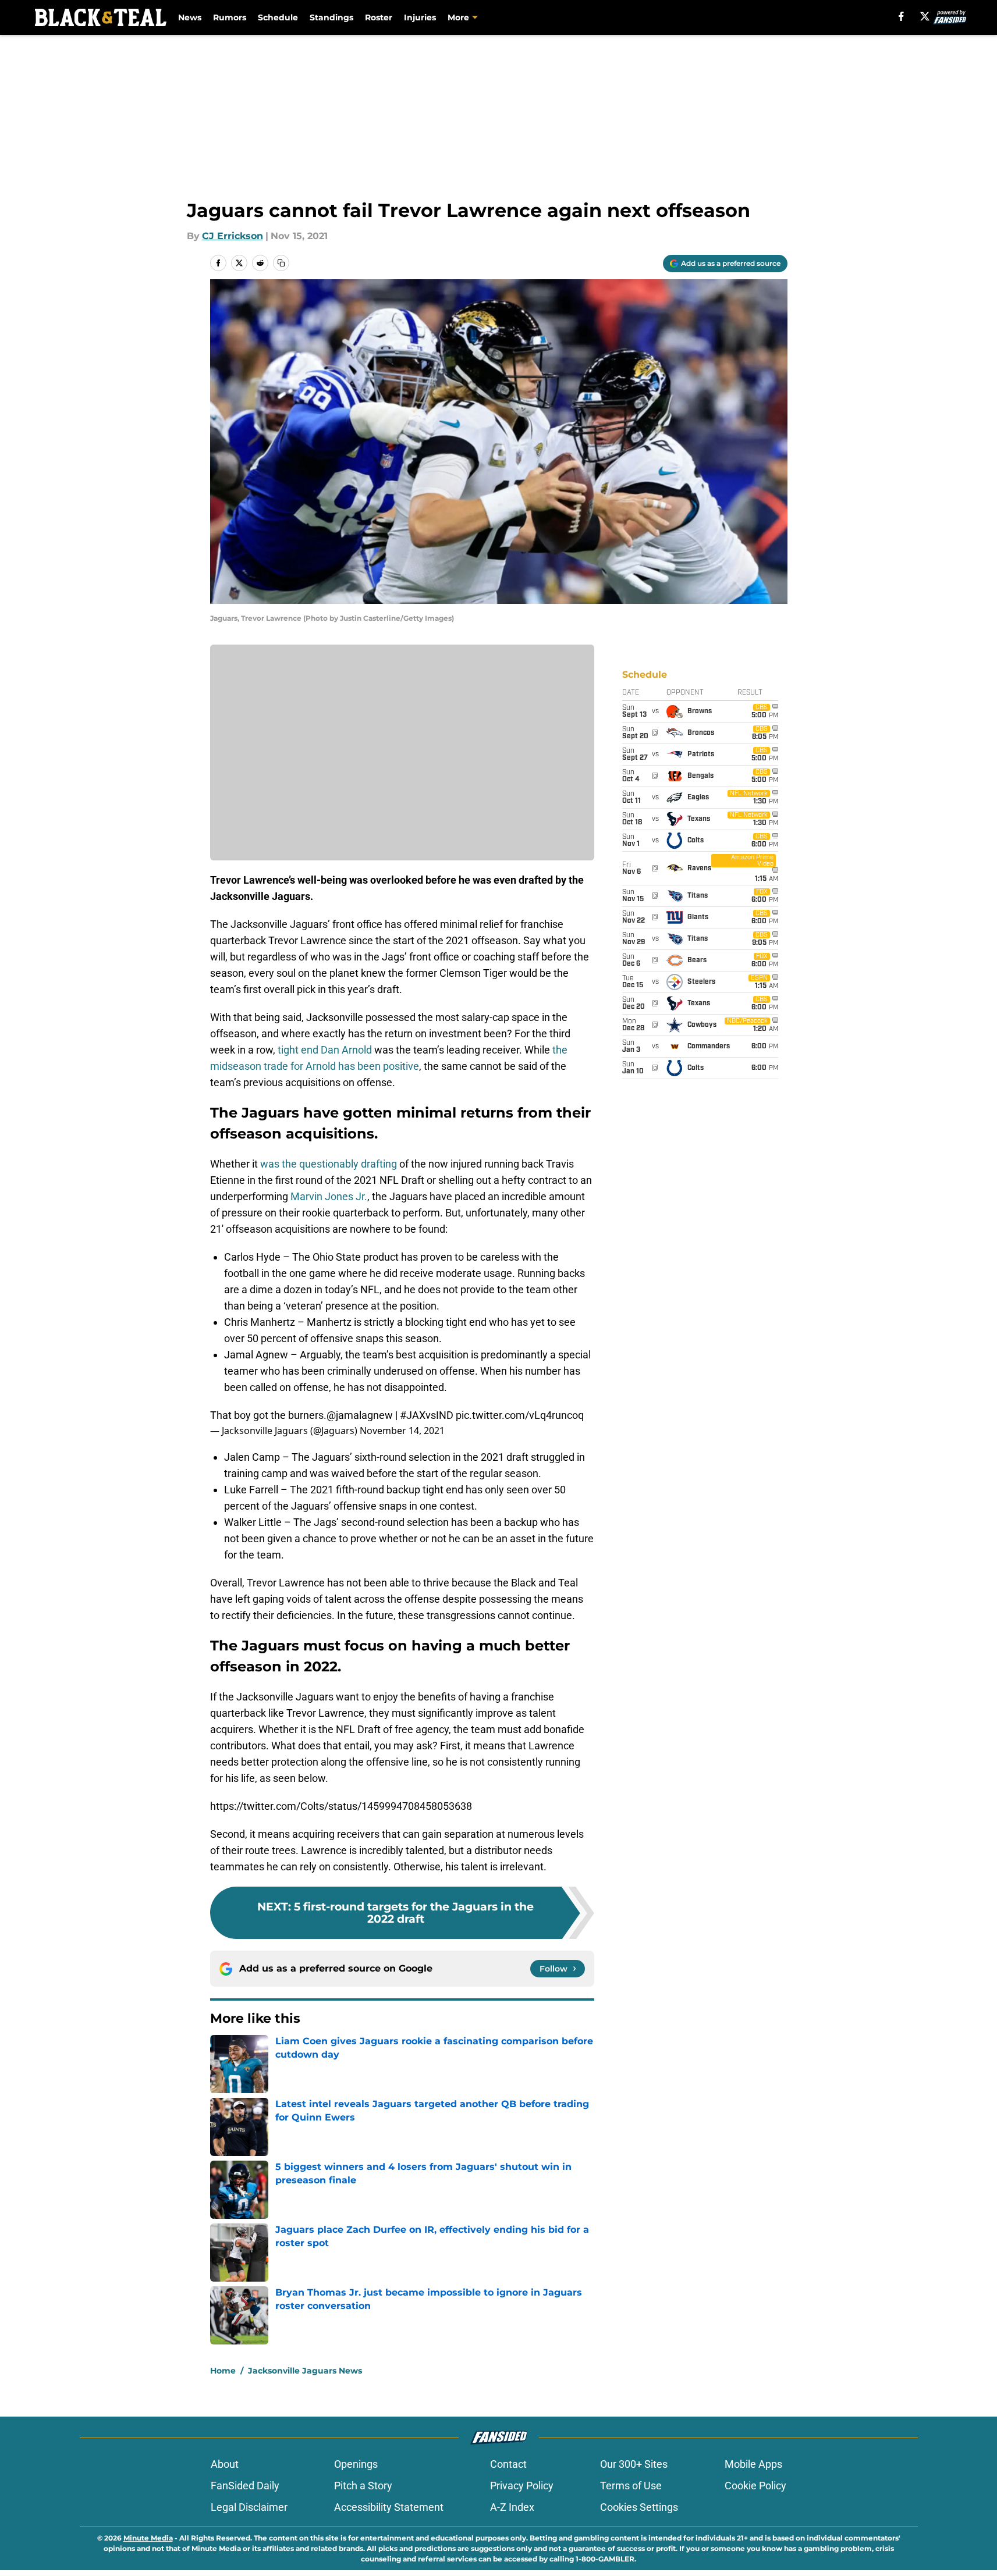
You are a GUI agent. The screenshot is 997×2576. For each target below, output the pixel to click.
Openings (356, 2464)
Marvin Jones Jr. (329, 1196)
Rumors (230, 17)
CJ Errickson (233, 236)
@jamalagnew (360, 1415)
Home (223, 2371)
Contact (508, 2464)
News (190, 17)
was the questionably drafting (329, 1164)
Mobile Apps (753, 2464)
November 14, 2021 (402, 1431)
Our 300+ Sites (634, 2464)
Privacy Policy (522, 2486)
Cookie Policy (755, 2486)
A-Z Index (512, 2507)
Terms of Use (631, 2486)
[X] (925, 16)
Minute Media (148, 2538)
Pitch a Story (363, 2486)
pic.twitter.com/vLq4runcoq (520, 1415)
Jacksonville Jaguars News (305, 2371)
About (225, 2464)
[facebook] (901, 16)
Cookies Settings (639, 2507)
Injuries (420, 17)
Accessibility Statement (389, 2507)
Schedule (278, 17)
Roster (379, 17)
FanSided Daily (245, 2486)
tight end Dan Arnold (325, 1050)
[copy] (281, 263)
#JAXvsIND (427, 1415)
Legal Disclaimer (249, 2507)
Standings (331, 17)
